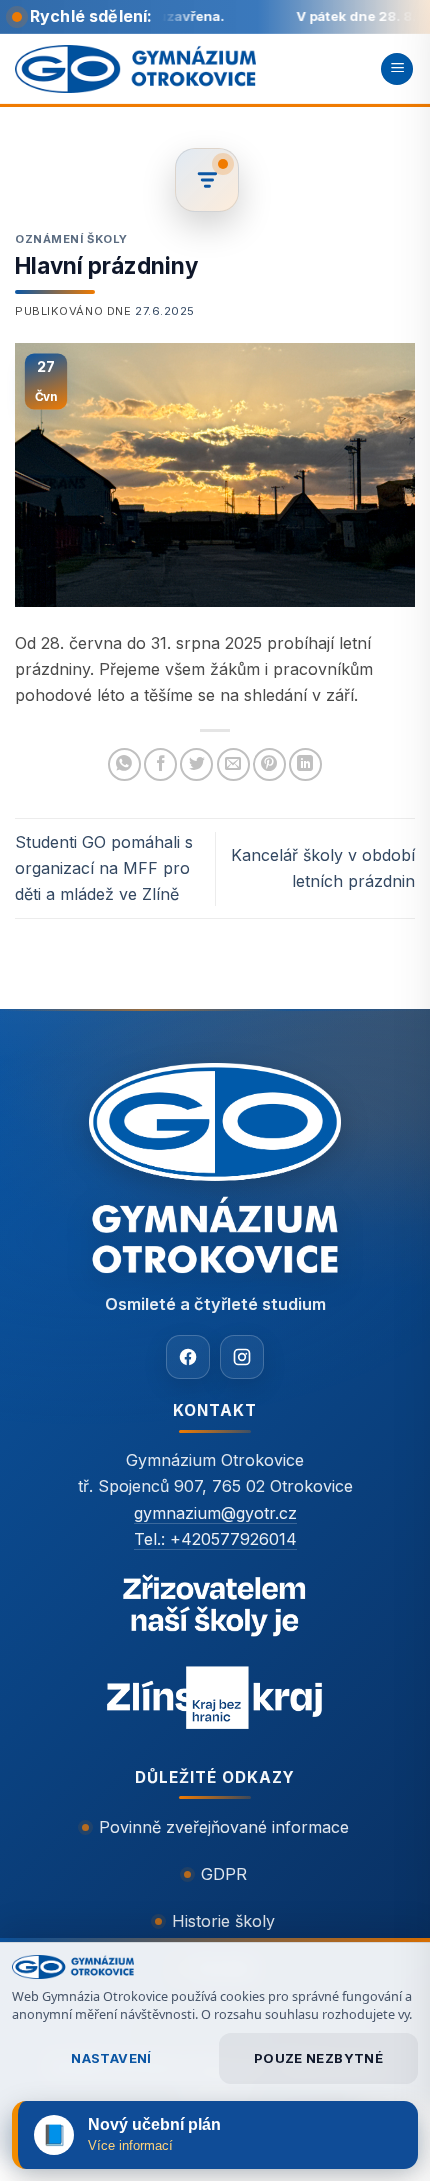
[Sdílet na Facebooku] (160, 764)
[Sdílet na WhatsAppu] (124, 764)
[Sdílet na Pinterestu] (269, 764)
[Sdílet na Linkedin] (305, 764)
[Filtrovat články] (207, 180)
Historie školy (223, 1921)
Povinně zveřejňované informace (224, 1827)
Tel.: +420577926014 (215, 1539)
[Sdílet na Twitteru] (196, 764)
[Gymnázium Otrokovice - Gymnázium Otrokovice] (135, 68)
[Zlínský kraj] (215, 1656)
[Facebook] (188, 1357)
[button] (397, 69)
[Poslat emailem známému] (233, 764)
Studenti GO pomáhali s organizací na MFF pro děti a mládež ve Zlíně (104, 867)
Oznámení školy (71, 239)
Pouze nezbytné (318, 2058)
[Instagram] (242, 1357)
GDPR (224, 1874)
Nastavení (111, 2058)
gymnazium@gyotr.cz (215, 1513)
